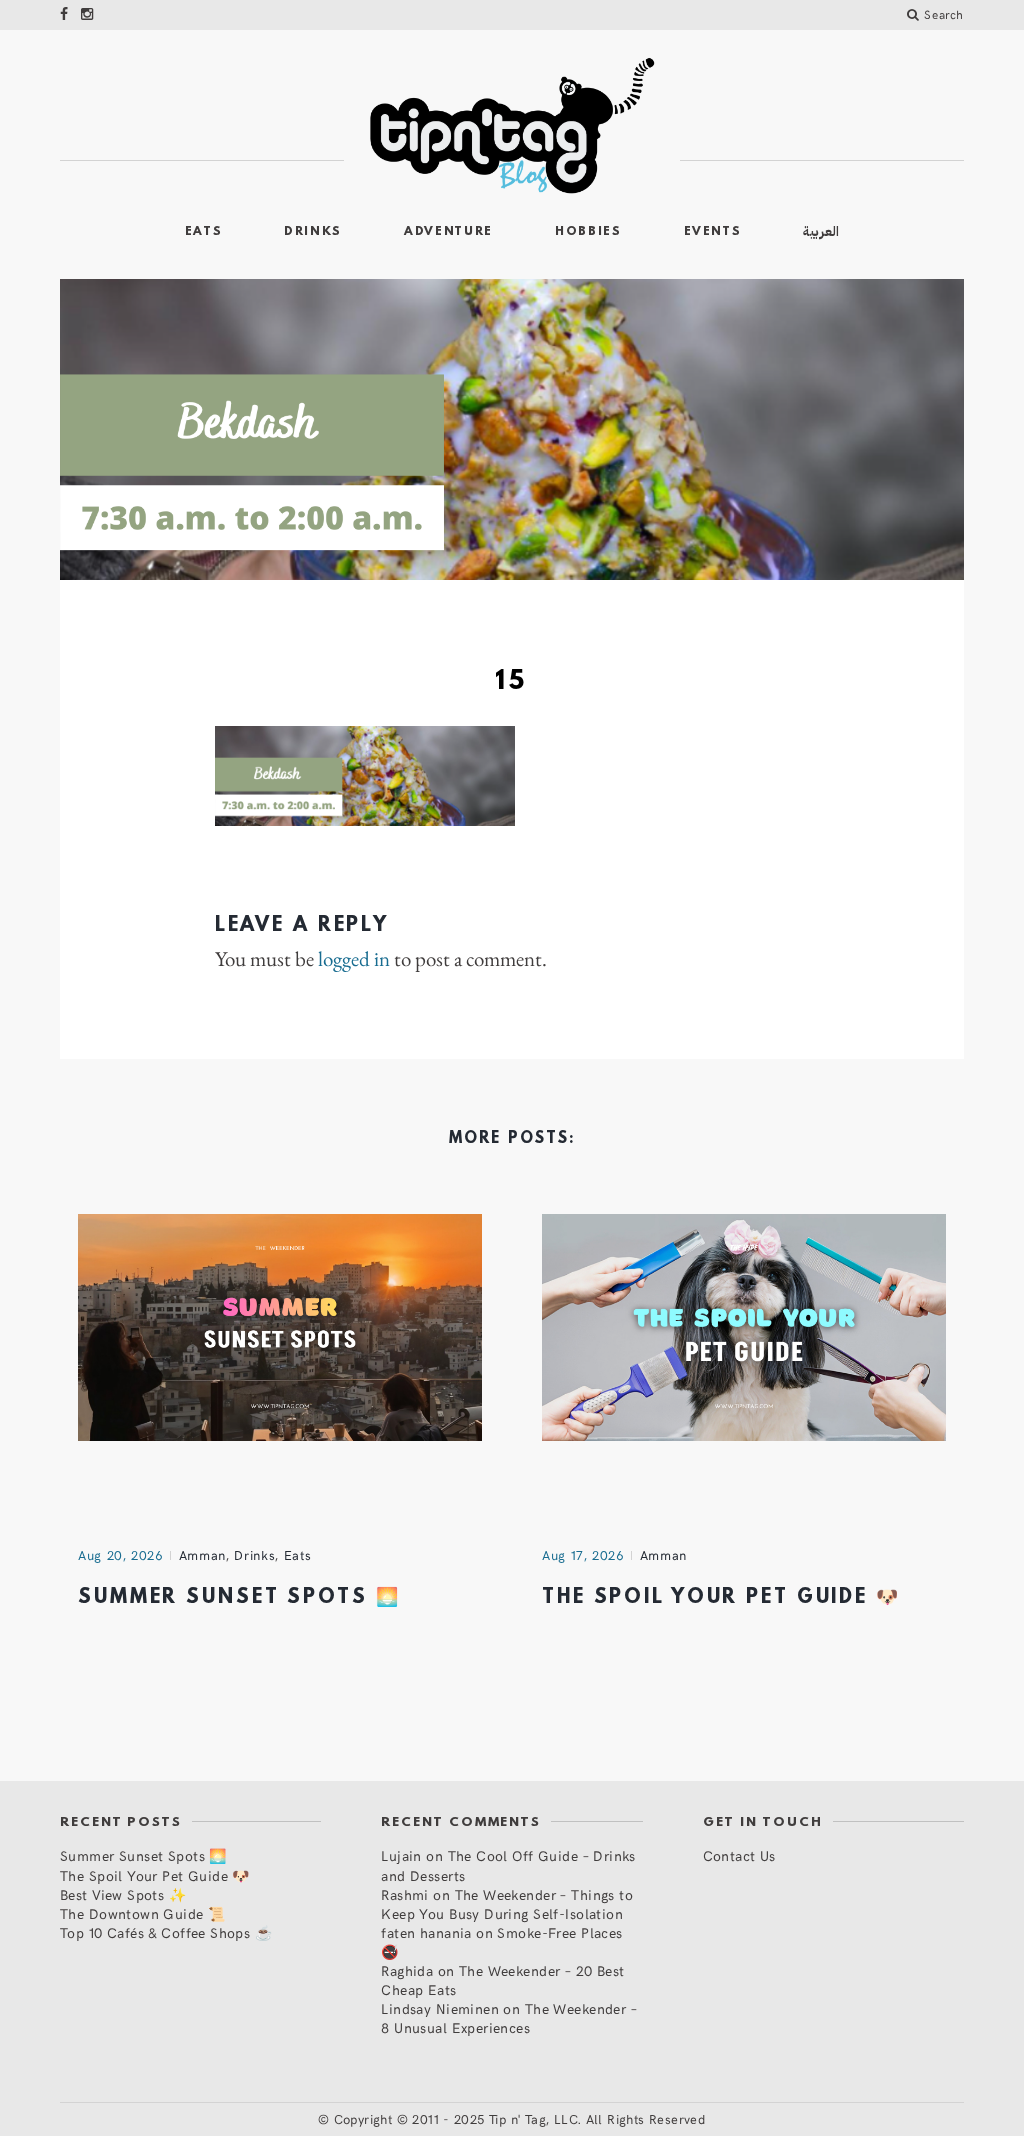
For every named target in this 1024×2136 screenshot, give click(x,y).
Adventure (448, 232)
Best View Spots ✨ (123, 1894)
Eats (204, 232)
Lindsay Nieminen (440, 2008)
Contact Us (739, 1855)
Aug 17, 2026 (583, 1555)
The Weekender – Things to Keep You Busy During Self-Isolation (507, 1904)
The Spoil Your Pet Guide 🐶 (721, 1598)
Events (713, 232)
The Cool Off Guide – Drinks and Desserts (508, 1865)
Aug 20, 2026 (120, 1555)
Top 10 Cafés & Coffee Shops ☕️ (166, 1932)
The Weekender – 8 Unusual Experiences (509, 2018)
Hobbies (588, 232)
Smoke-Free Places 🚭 (501, 1942)
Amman (202, 1555)
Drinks (313, 232)
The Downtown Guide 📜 (142, 1913)
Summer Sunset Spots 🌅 (239, 1598)
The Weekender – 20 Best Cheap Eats (502, 1980)
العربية (821, 231)
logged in (354, 959)
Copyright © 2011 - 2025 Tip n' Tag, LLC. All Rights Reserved (520, 2119)
